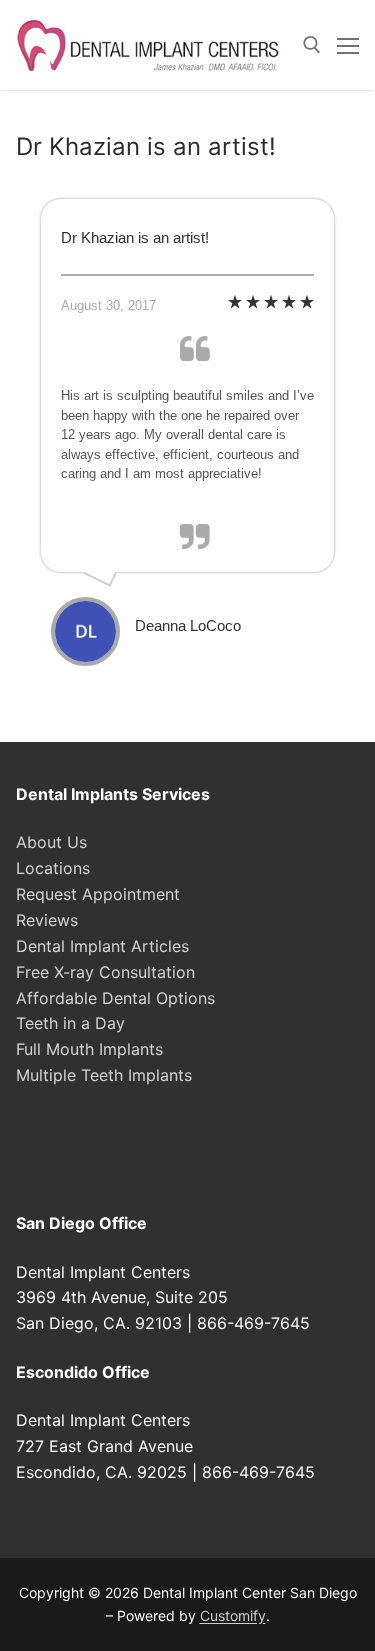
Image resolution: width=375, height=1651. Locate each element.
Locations (53, 868)
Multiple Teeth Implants (104, 1075)
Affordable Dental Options (115, 998)
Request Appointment (98, 894)
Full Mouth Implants (89, 1049)
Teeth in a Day (70, 1023)
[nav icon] (348, 45)
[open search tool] (312, 45)
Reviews (47, 920)
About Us (51, 842)
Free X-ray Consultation (105, 972)
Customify (233, 1615)
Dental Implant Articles (102, 946)
